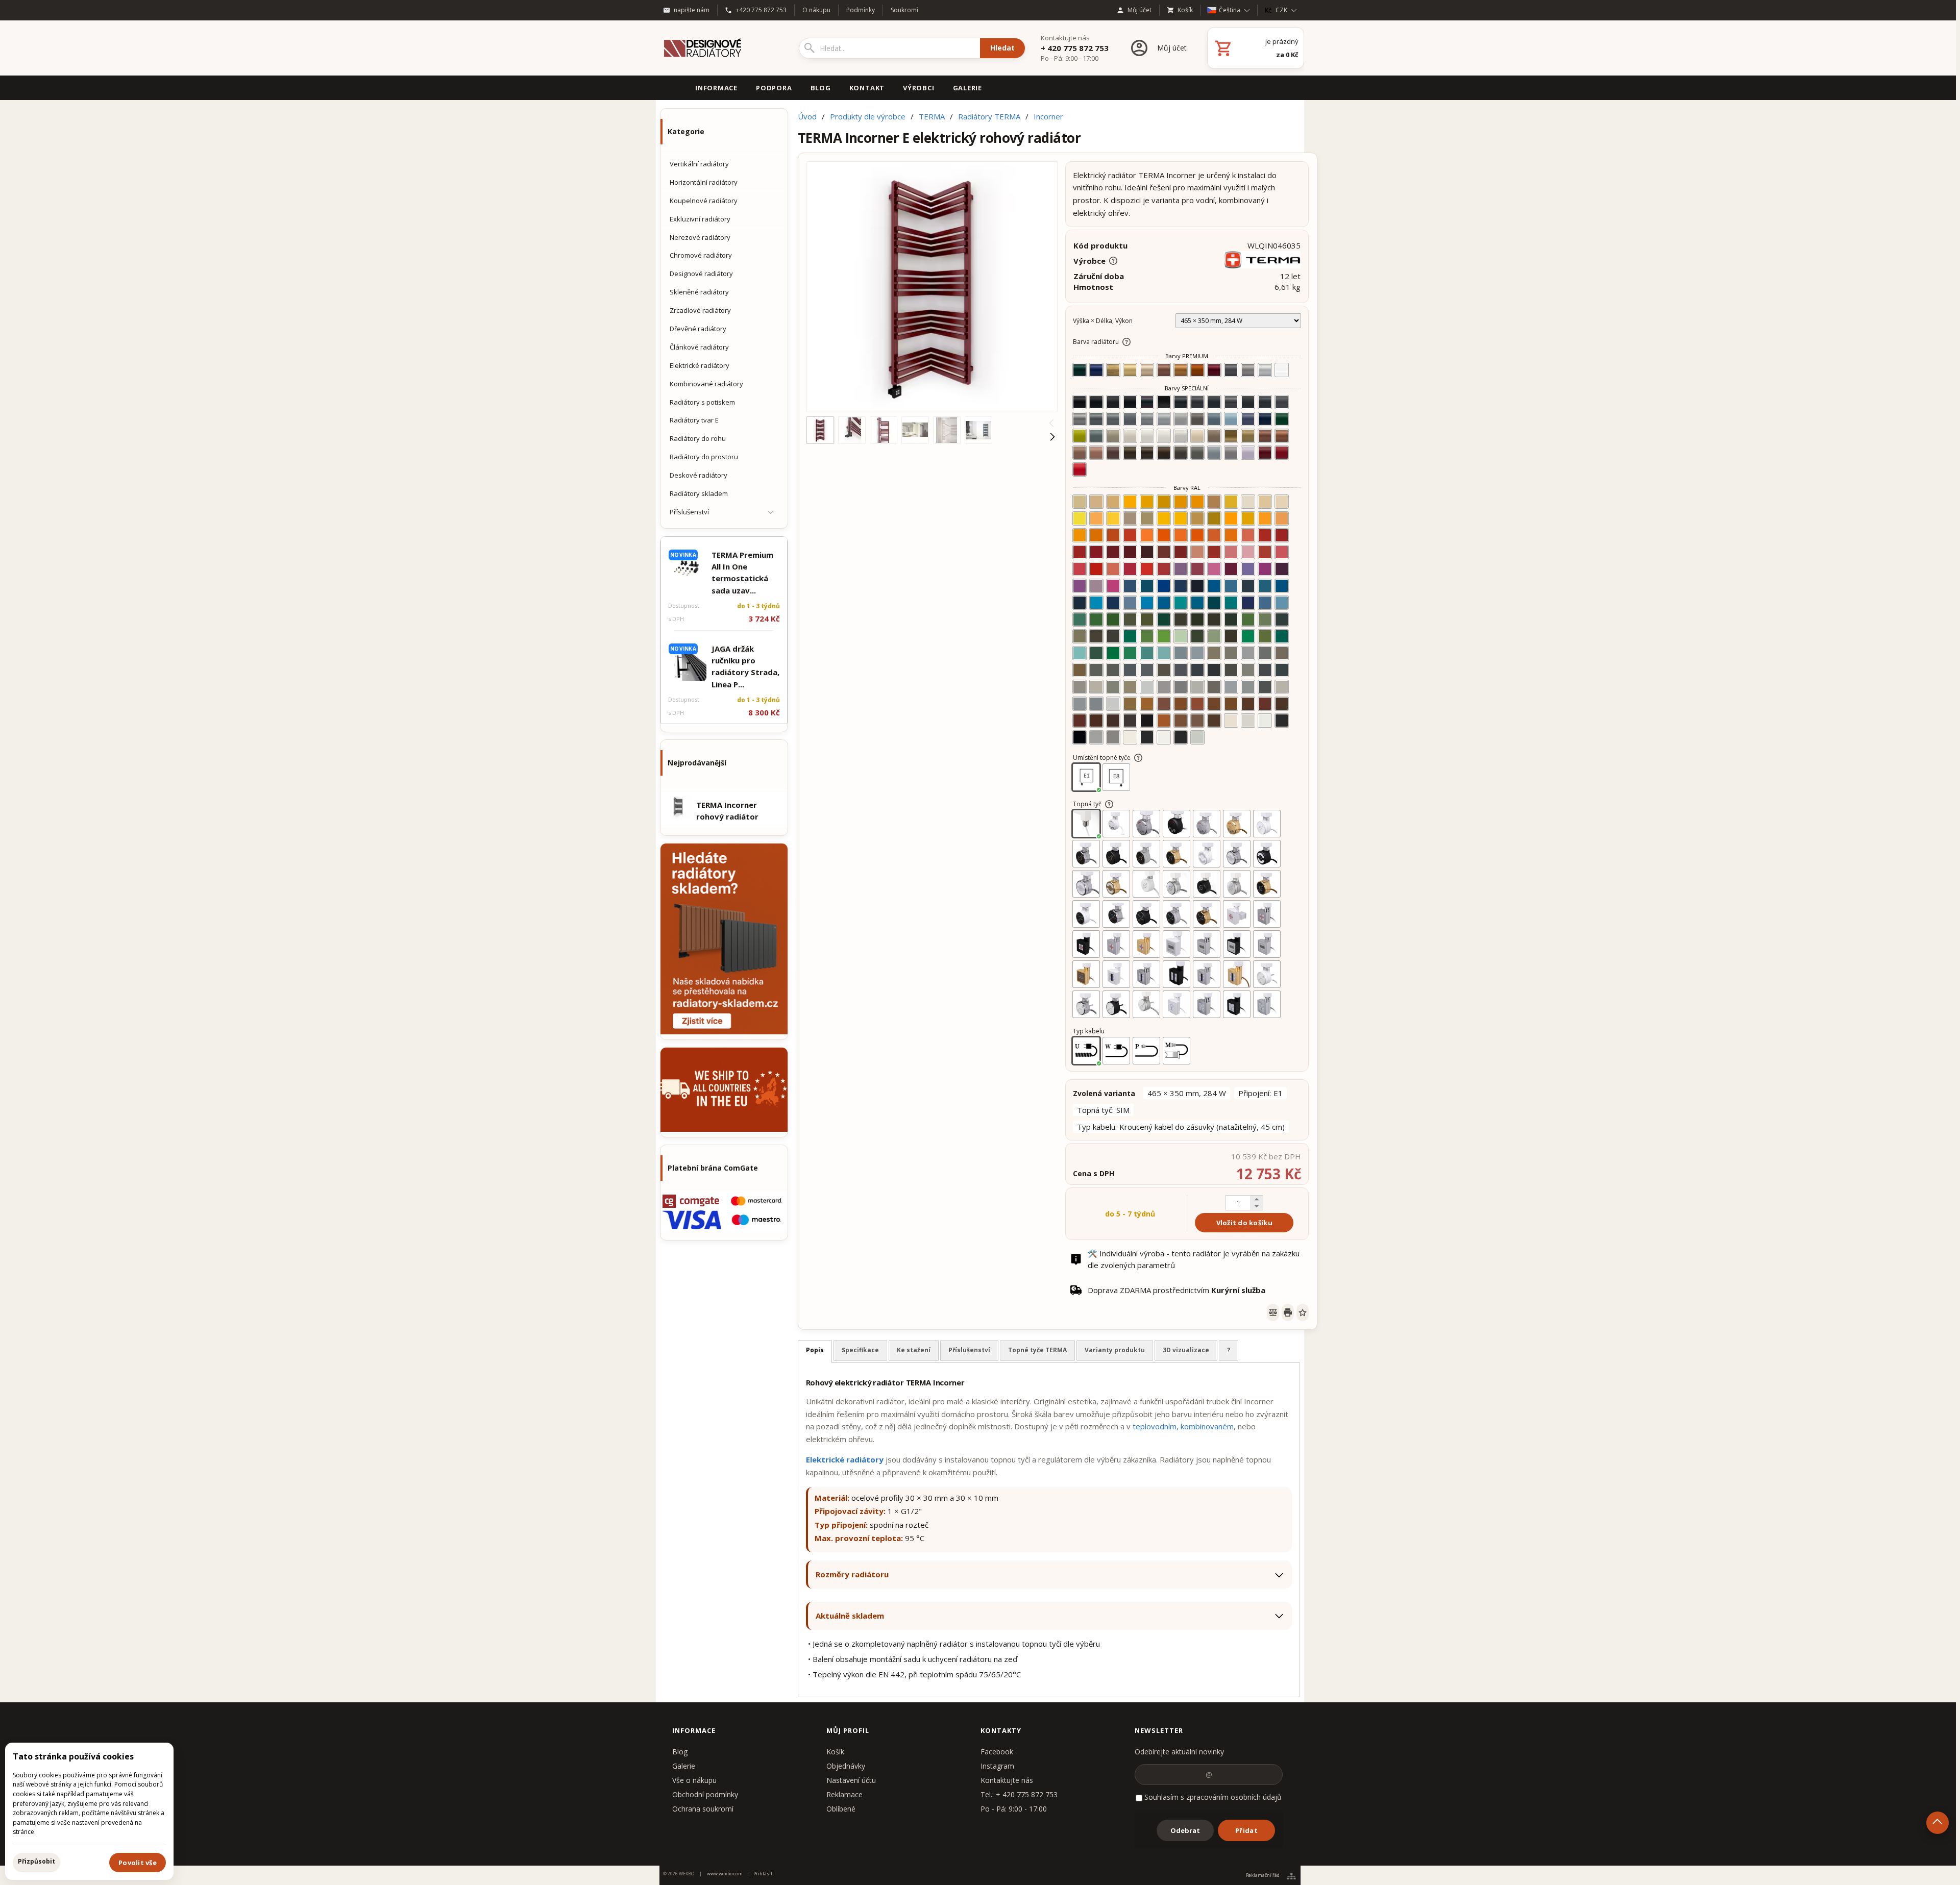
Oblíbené (841, 1809)
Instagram (997, 1766)
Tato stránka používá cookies (73, 1756)
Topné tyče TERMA (1037, 1350)
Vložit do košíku (1244, 1223)
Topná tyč (1087, 804)
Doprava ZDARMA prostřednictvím (1177, 1290)
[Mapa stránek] (1291, 1876)
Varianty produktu (1115, 1350)
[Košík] (1256, 48)
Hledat (1002, 48)
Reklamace (844, 1794)
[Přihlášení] (1158, 48)
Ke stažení (914, 1350)
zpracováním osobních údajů (1234, 1797)
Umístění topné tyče (1102, 758)
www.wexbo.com (725, 1874)
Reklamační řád (1263, 1876)
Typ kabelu (1089, 1031)
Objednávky (846, 1766)
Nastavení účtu (851, 1780)
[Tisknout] (1288, 1312)
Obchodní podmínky (705, 1794)
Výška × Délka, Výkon (1103, 321)
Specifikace (860, 1350)
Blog (680, 1752)
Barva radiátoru (1096, 342)
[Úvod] (720, 48)
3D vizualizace (1186, 1350)
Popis (815, 1350)
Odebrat (1185, 1830)
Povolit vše (138, 1863)
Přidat (1246, 1830)
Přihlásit (763, 1874)
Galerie (684, 1766)
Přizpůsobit (36, 1861)
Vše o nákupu (694, 1780)
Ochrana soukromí (703, 1809)
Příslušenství (969, 1350)
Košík (835, 1752)
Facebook (997, 1752)
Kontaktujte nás (1007, 1780)
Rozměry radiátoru (852, 1574)
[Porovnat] (1273, 1312)
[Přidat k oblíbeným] (1303, 1312)
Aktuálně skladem (850, 1616)
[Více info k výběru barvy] (1126, 342)
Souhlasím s (1212, 1797)
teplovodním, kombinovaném (1183, 1426)
